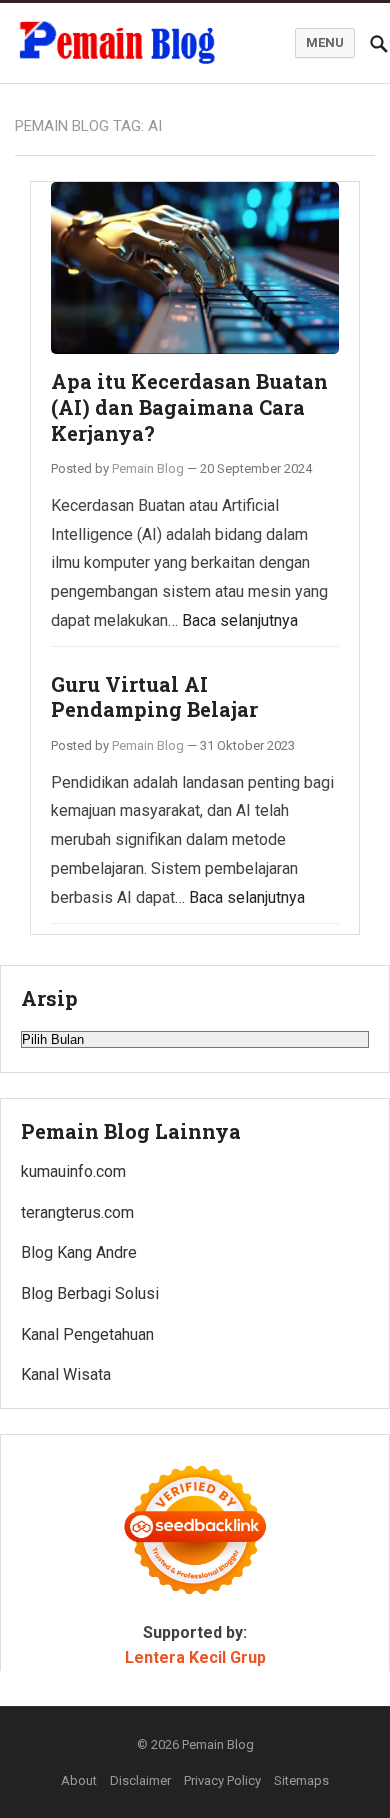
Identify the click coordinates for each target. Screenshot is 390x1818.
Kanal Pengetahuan (87, 1334)
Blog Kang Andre (79, 1252)
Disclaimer (140, 1780)
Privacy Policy (222, 1780)
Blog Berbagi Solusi (90, 1293)
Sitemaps (301, 1780)
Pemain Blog (148, 468)
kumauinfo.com (73, 1171)
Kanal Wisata (66, 1374)
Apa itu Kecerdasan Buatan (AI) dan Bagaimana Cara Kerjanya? (189, 406)
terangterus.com (77, 1212)
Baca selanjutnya (240, 620)
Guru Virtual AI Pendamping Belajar (154, 697)
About (79, 1780)
